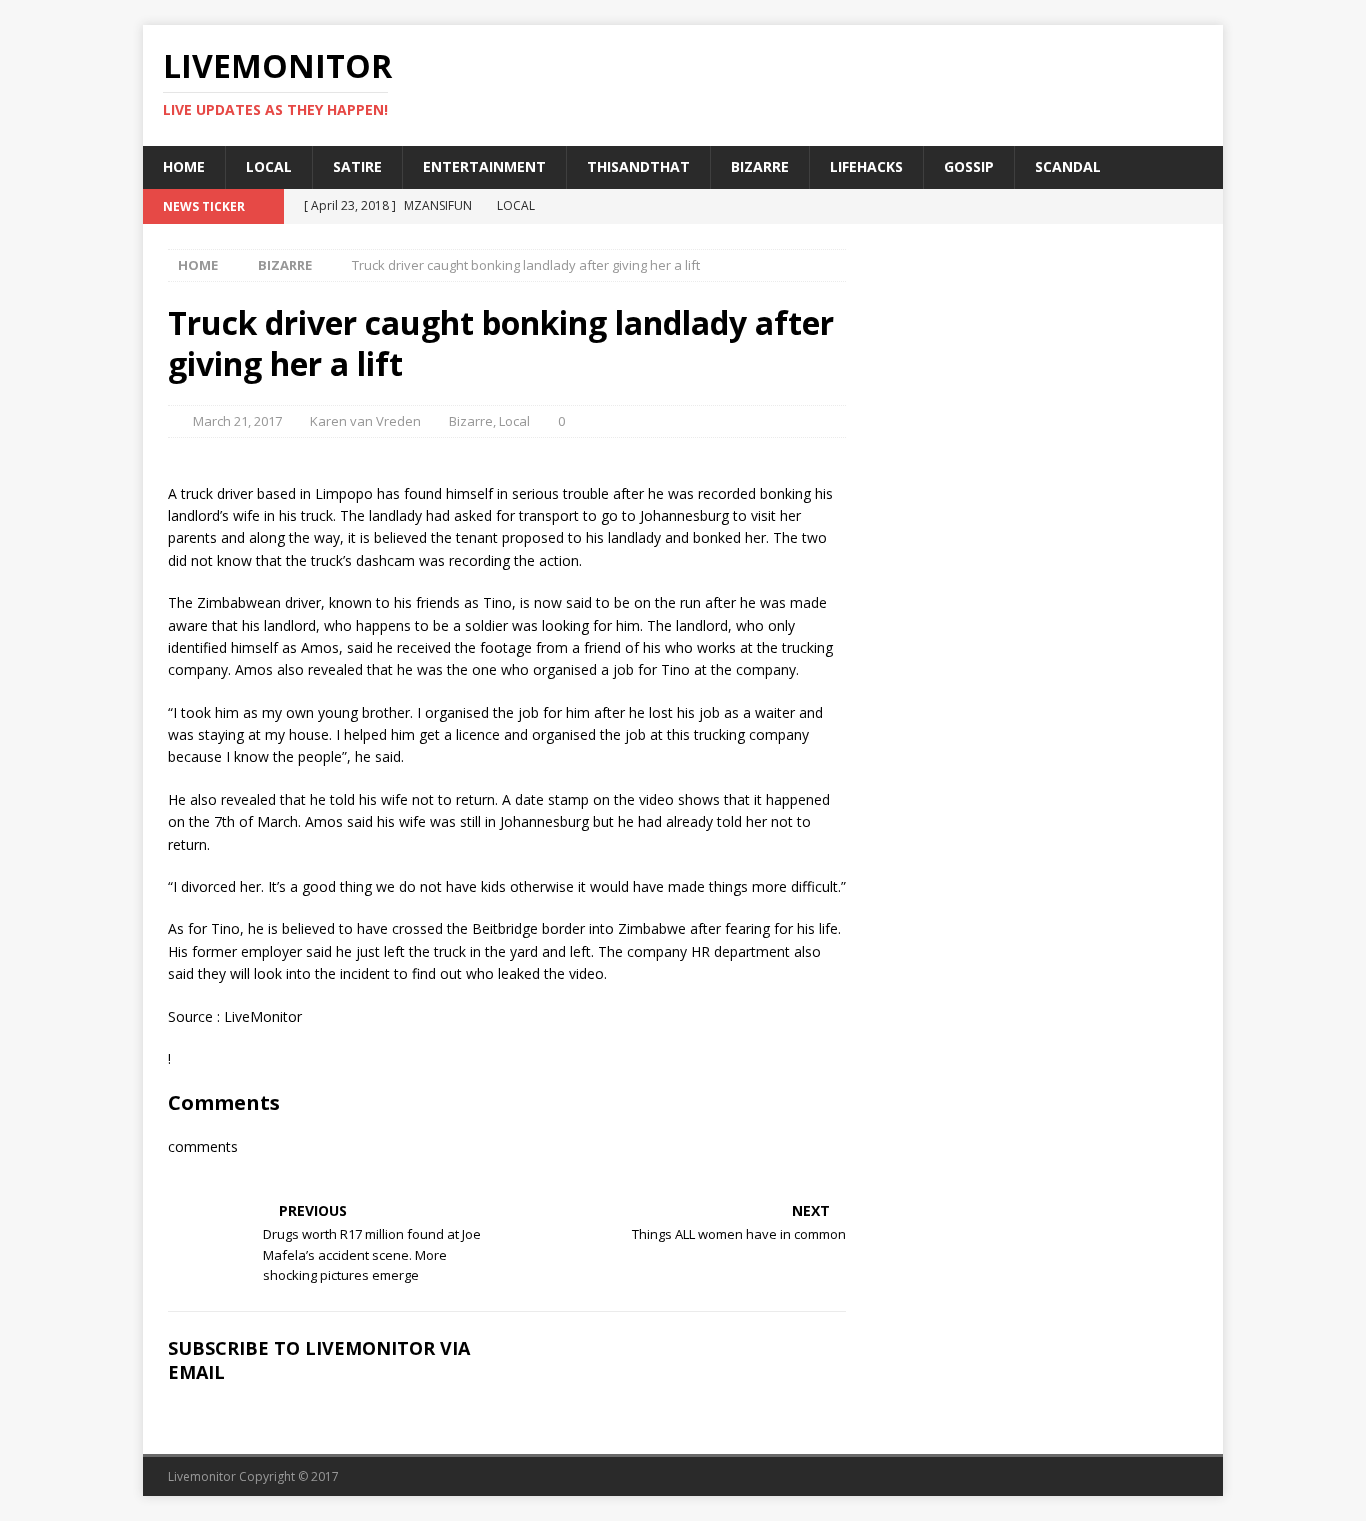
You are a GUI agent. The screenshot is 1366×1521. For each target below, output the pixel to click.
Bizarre (760, 166)
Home (184, 166)
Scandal (1068, 166)
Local (269, 166)
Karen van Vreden (365, 421)
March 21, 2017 (237, 421)
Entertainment (484, 166)
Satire (357, 166)
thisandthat (638, 166)
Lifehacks (866, 166)
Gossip (969, 166)
